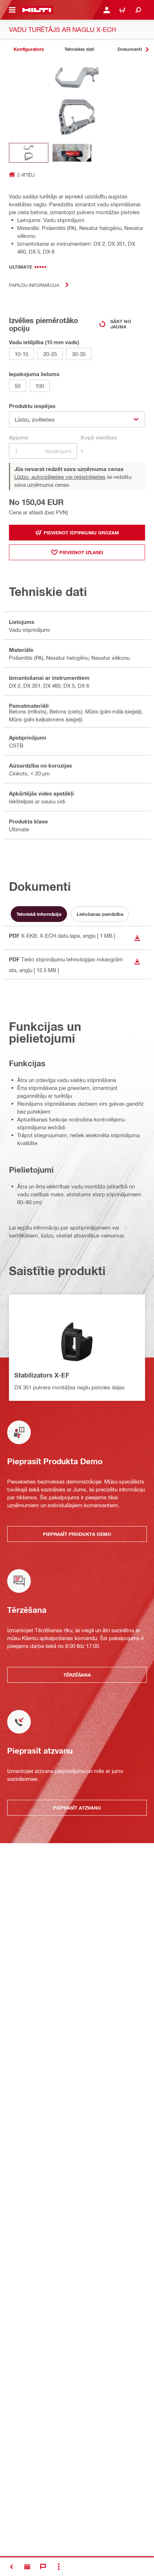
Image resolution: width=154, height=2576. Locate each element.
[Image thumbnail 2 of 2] (72, 153)
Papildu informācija (34, 285)
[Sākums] (37, 10)
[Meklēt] (138, 10)
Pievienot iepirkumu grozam (81, 533)
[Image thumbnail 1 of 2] (29, 153)
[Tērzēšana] (43, 2567)
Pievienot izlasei (81, 552)
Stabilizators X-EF (42, 1375)
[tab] (29, 49)
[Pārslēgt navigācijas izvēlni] (12, 10)
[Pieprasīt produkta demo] (27, 2567)
